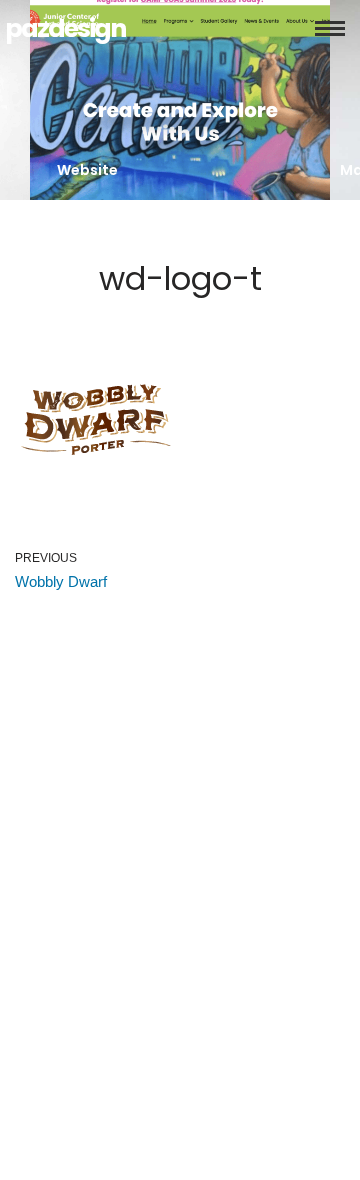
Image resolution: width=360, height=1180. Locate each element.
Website (87, 170)
